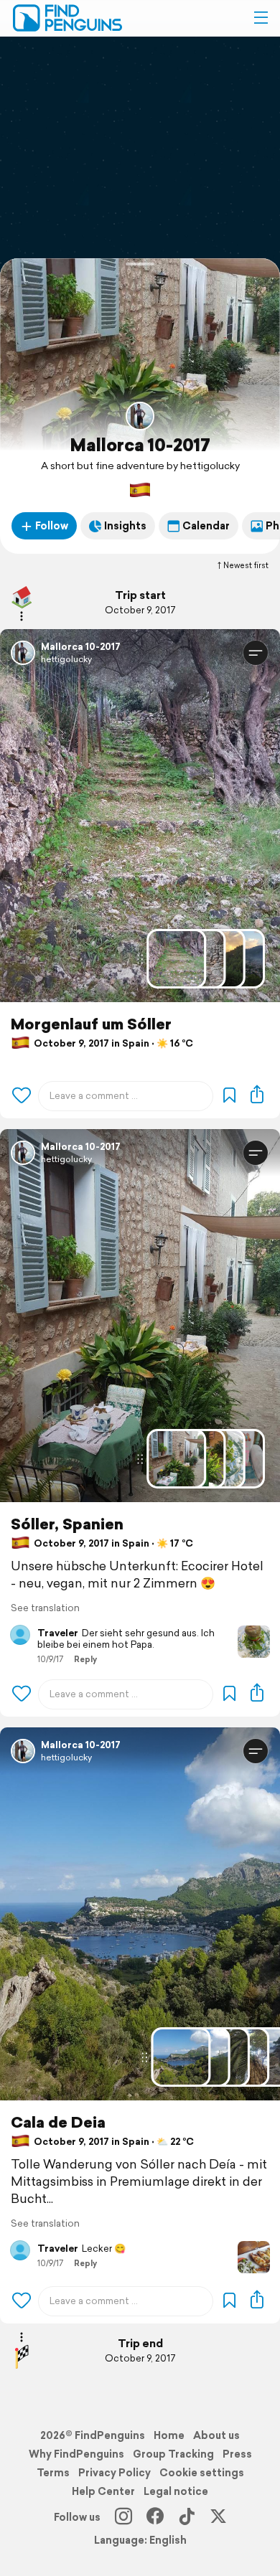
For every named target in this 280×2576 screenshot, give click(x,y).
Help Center (103, 2491)
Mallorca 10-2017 (140, 445)
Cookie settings (202, 2473)
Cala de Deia (58, 2122)
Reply (85, 1659)
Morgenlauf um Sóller (91, 1024)
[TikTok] (187, 2517)
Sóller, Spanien (67, 1524)
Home (169, 2435)
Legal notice (176, 2491)
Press (237, 2454)
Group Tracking (173, 2454)
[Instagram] (123, 2517)
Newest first (246, 565)
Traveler (58, 1633)
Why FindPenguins (76, 2454)
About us (216, 2435)
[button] (261, 18)
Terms (53, 2473)
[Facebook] (155, 2517)
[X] (218, 2517)
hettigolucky (66, 659)
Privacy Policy (115, 2473)
